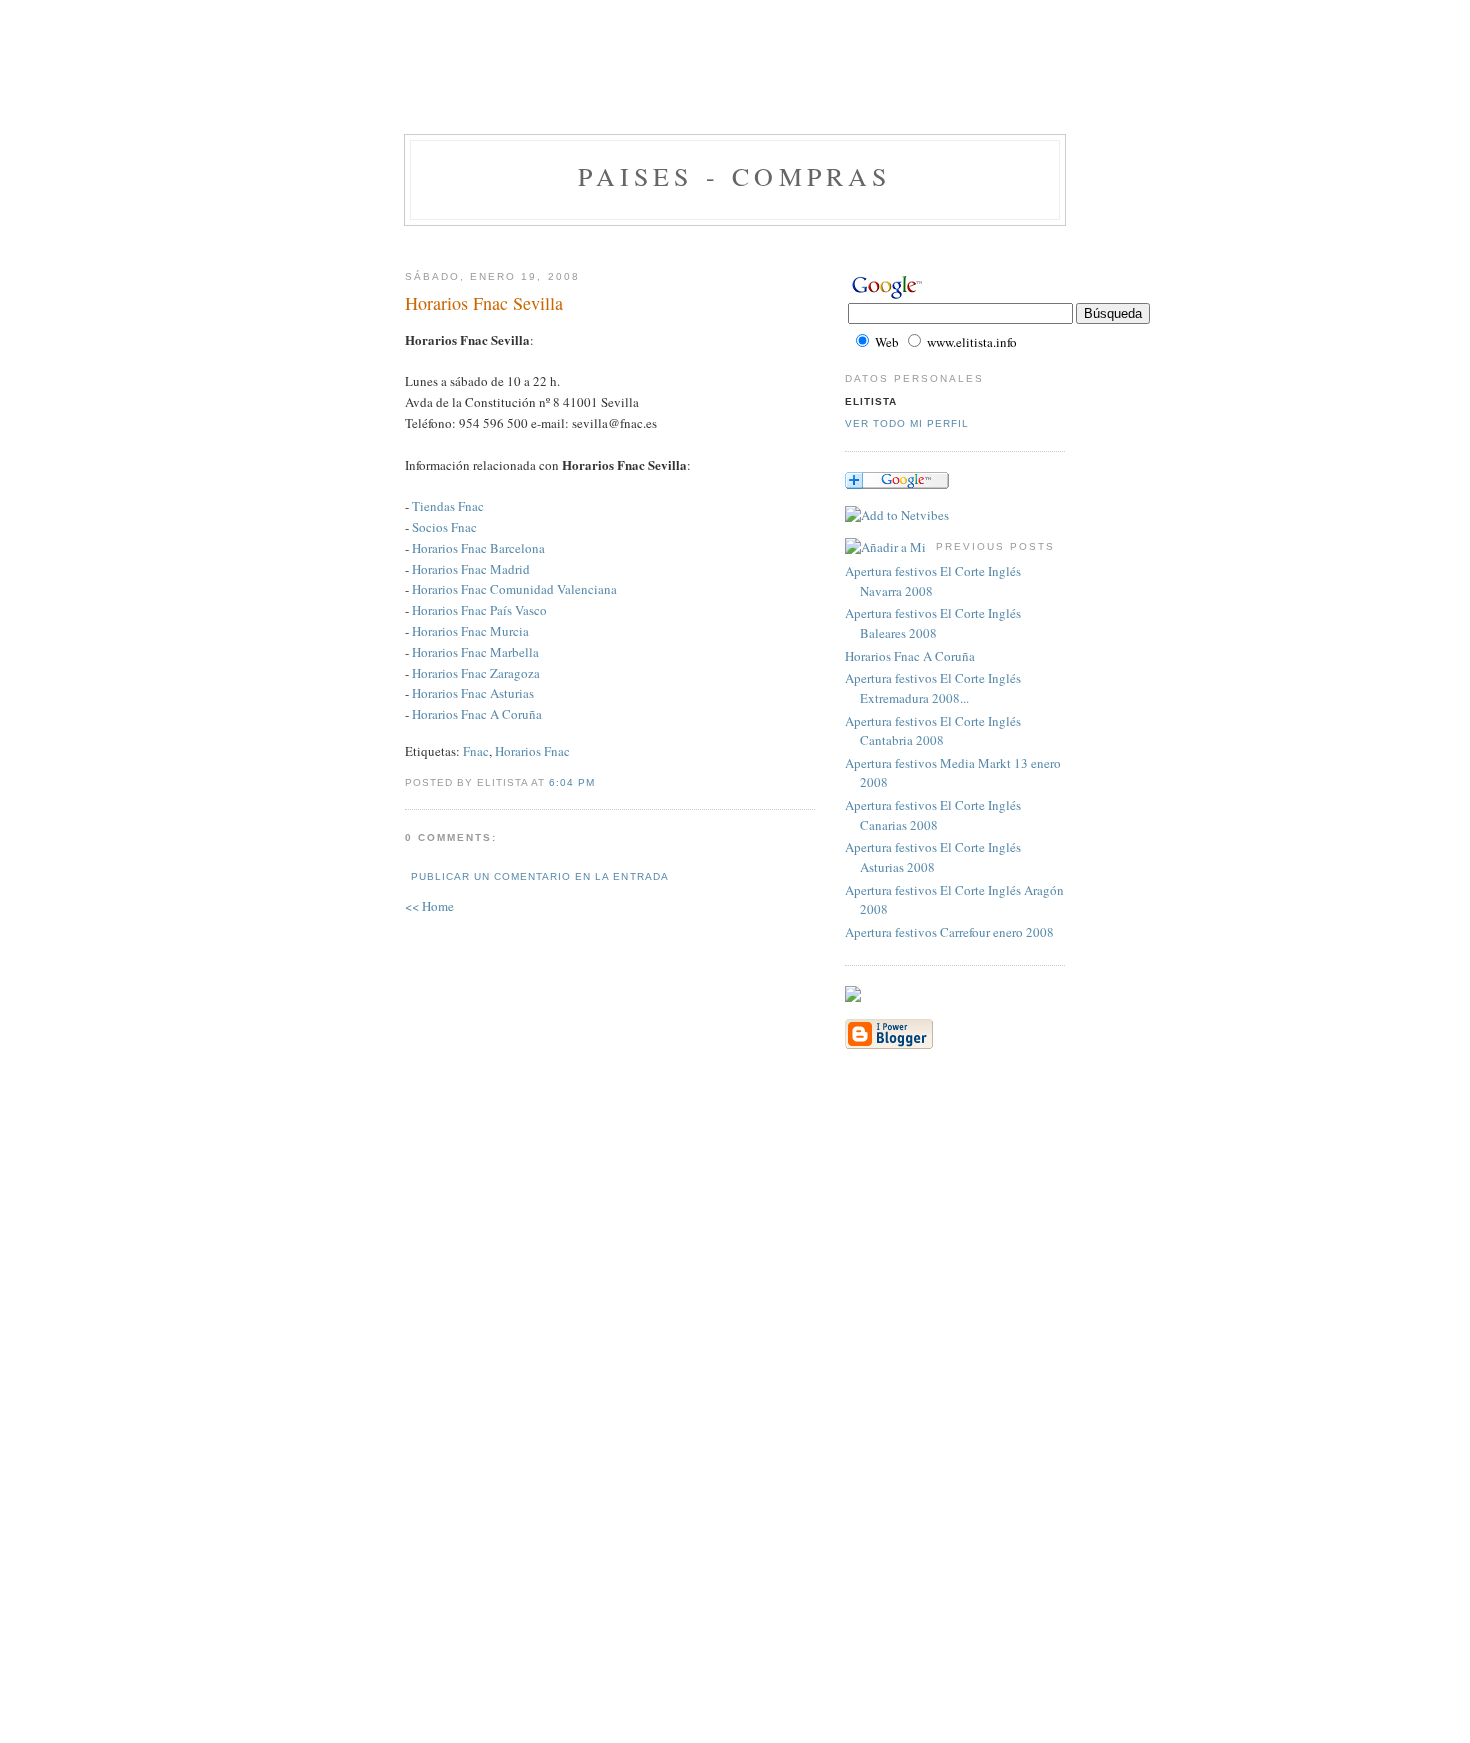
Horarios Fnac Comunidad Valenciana (514, 589)
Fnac (476, 751)
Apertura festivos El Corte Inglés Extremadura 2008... (933, 688)
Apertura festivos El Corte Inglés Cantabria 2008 (933, 731)
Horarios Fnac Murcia (470, 631)
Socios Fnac (444, 527)
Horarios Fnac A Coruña (477, 714)
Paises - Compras (734, 176)
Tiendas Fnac (448, 506)
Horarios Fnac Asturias (473, 693)
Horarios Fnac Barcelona (478, 548)
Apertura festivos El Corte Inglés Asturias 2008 (933, 857)
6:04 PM (572, 782)
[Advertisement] (735, 85)
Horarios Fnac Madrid (471, 569)
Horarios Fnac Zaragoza (476, 673)
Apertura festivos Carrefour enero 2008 (949, 932)
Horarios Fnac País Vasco (479, 610)
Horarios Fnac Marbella (475, 652)
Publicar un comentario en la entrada (540, 876)
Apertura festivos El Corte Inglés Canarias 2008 (933, 815)
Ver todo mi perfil (907, 423)
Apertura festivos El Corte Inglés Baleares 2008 (933, 623)
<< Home (429, 906)
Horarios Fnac (532, 751)
